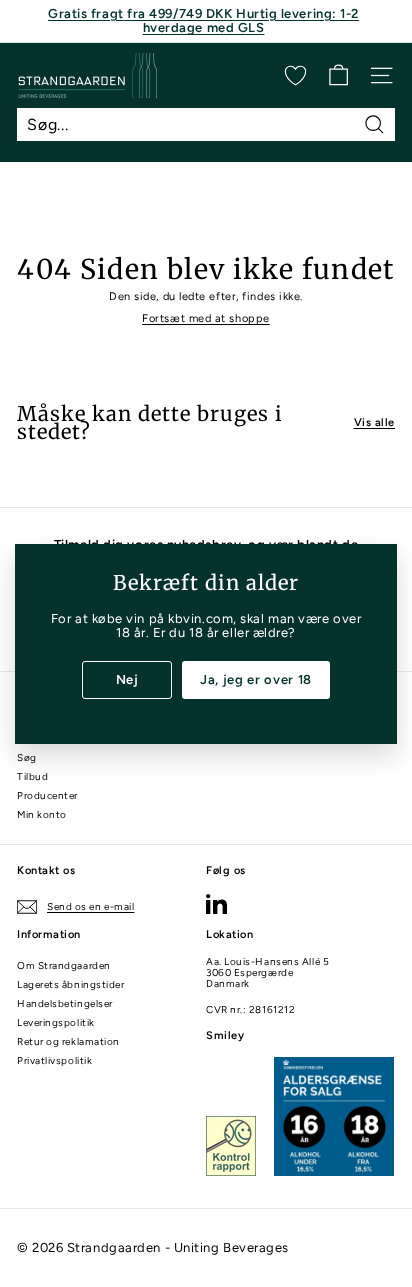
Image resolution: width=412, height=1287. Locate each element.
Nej (127, 678)
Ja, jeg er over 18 (256, 678)
